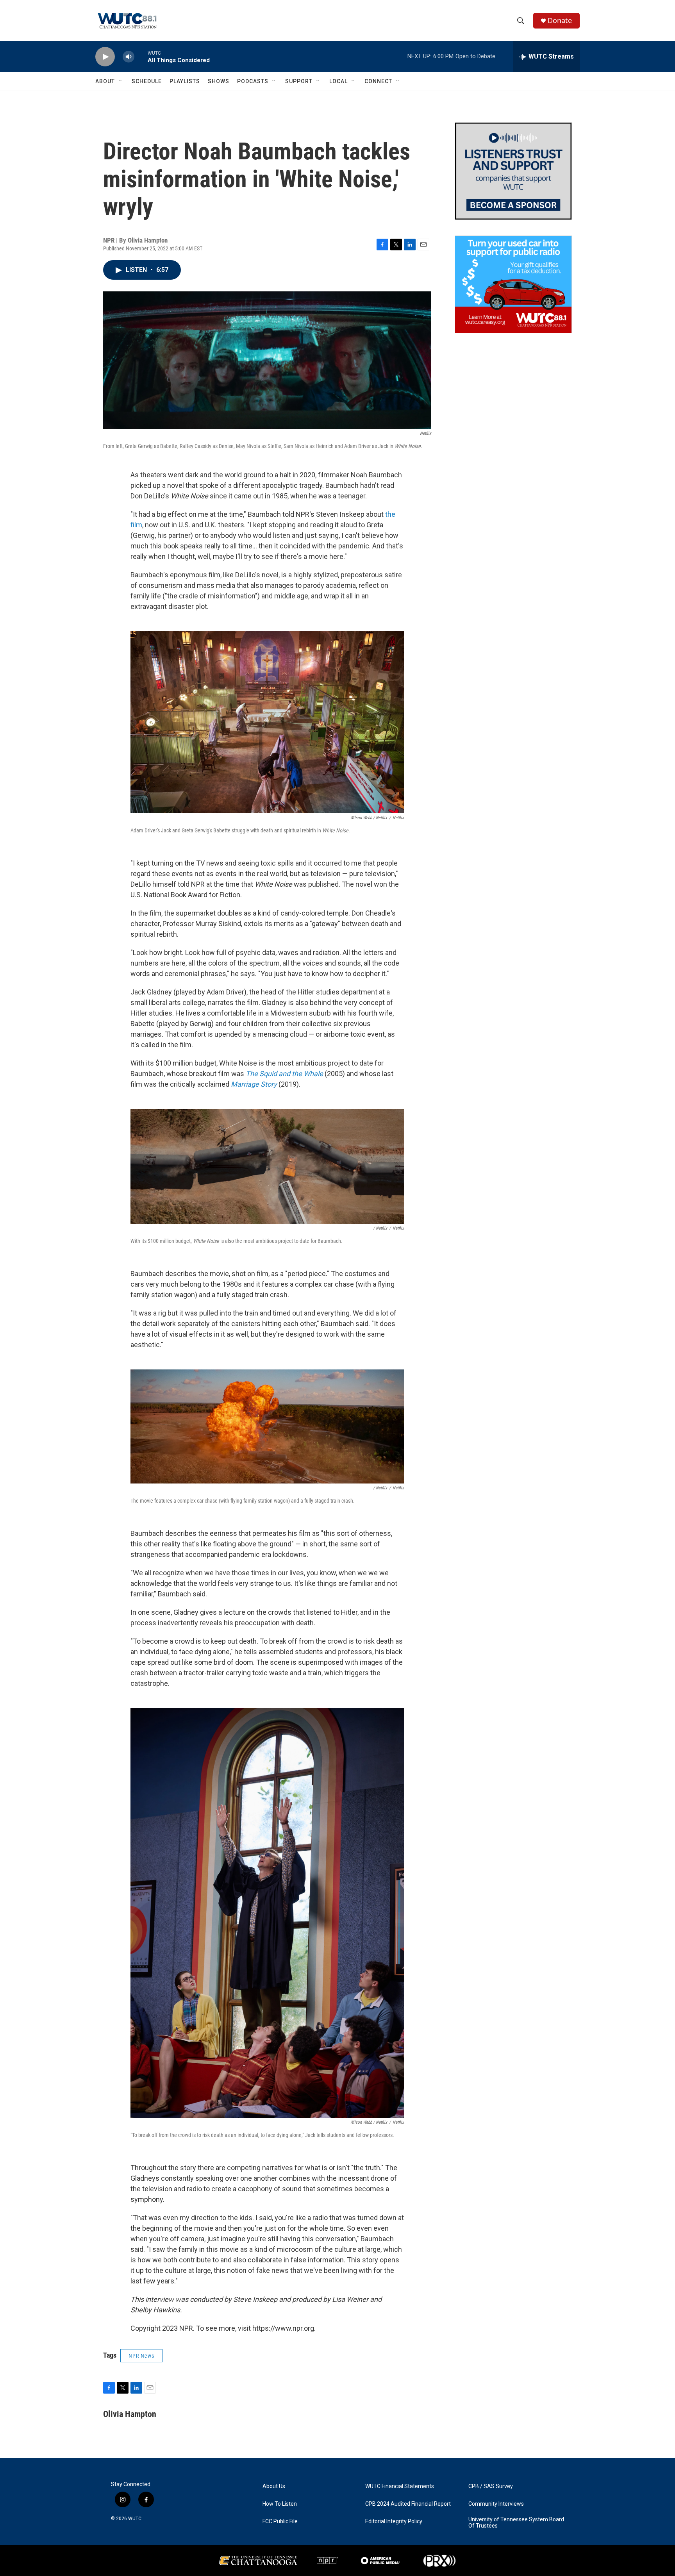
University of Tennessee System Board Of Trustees (516, 2523)
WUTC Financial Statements (400, 2486)
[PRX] (439, 2560)
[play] (105, 57)
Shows (219, 81)
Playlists (185, 81)
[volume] (129, 57)
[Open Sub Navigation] (121, 81)
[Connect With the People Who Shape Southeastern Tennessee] (513, 171)
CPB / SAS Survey (491, 2486)
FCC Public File (280, 2522)
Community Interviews (496, 2504)
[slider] (141, 56)
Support (299, 81)
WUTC (135, 2519)
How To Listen (280, 2504)
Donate (560, 21)
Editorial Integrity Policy (394, 2522)
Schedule (147, 81)
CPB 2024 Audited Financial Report (408, 2504)
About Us (274, 2486)
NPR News (141, 2356)
